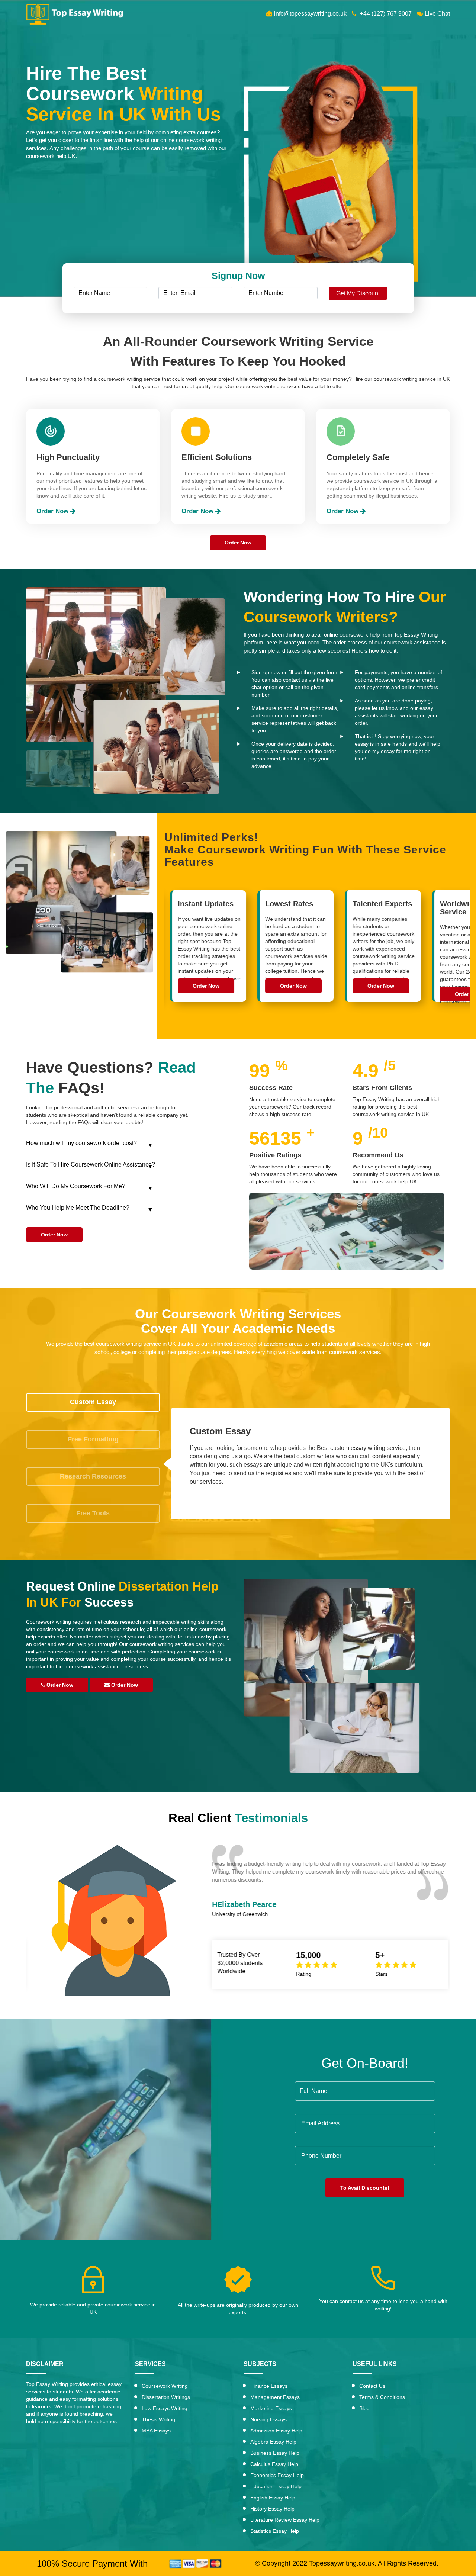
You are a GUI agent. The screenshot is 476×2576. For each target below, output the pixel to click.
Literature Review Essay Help (285, 2520)
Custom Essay (93, 1402)
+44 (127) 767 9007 (385, 14)
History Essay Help (272, 2509)
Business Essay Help (275, 2453)
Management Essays (275, 2397)
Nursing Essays (268, 2419)
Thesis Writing (158, 2419)
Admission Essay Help (276, 2431)
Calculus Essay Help (274, 2464)
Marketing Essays (271, 2408)
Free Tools (93, 1513)
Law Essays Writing (165, 2408)
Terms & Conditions (382, 2397)
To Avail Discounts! (365, 2188)
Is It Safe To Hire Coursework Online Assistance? (91, 1165)
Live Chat (437, 14)
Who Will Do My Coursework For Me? (76, 1186)
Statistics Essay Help (275, 2531)
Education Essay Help (276, 2486)
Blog (364, 2408)
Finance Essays (269, 2386)
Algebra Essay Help (273, 2442)
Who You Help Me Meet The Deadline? (78, 1208)
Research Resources (93, 1476)
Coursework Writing (165, 2386)
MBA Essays (156, 2431)
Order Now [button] (53, 511)
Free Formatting (93, 1439)
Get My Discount (358, 293)
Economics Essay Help (277, 2475)
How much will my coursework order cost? (81, 1143)
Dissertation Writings (166, 2397)
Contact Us (372, 2386)
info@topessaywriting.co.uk (310, 14)
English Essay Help (273, 2498)
